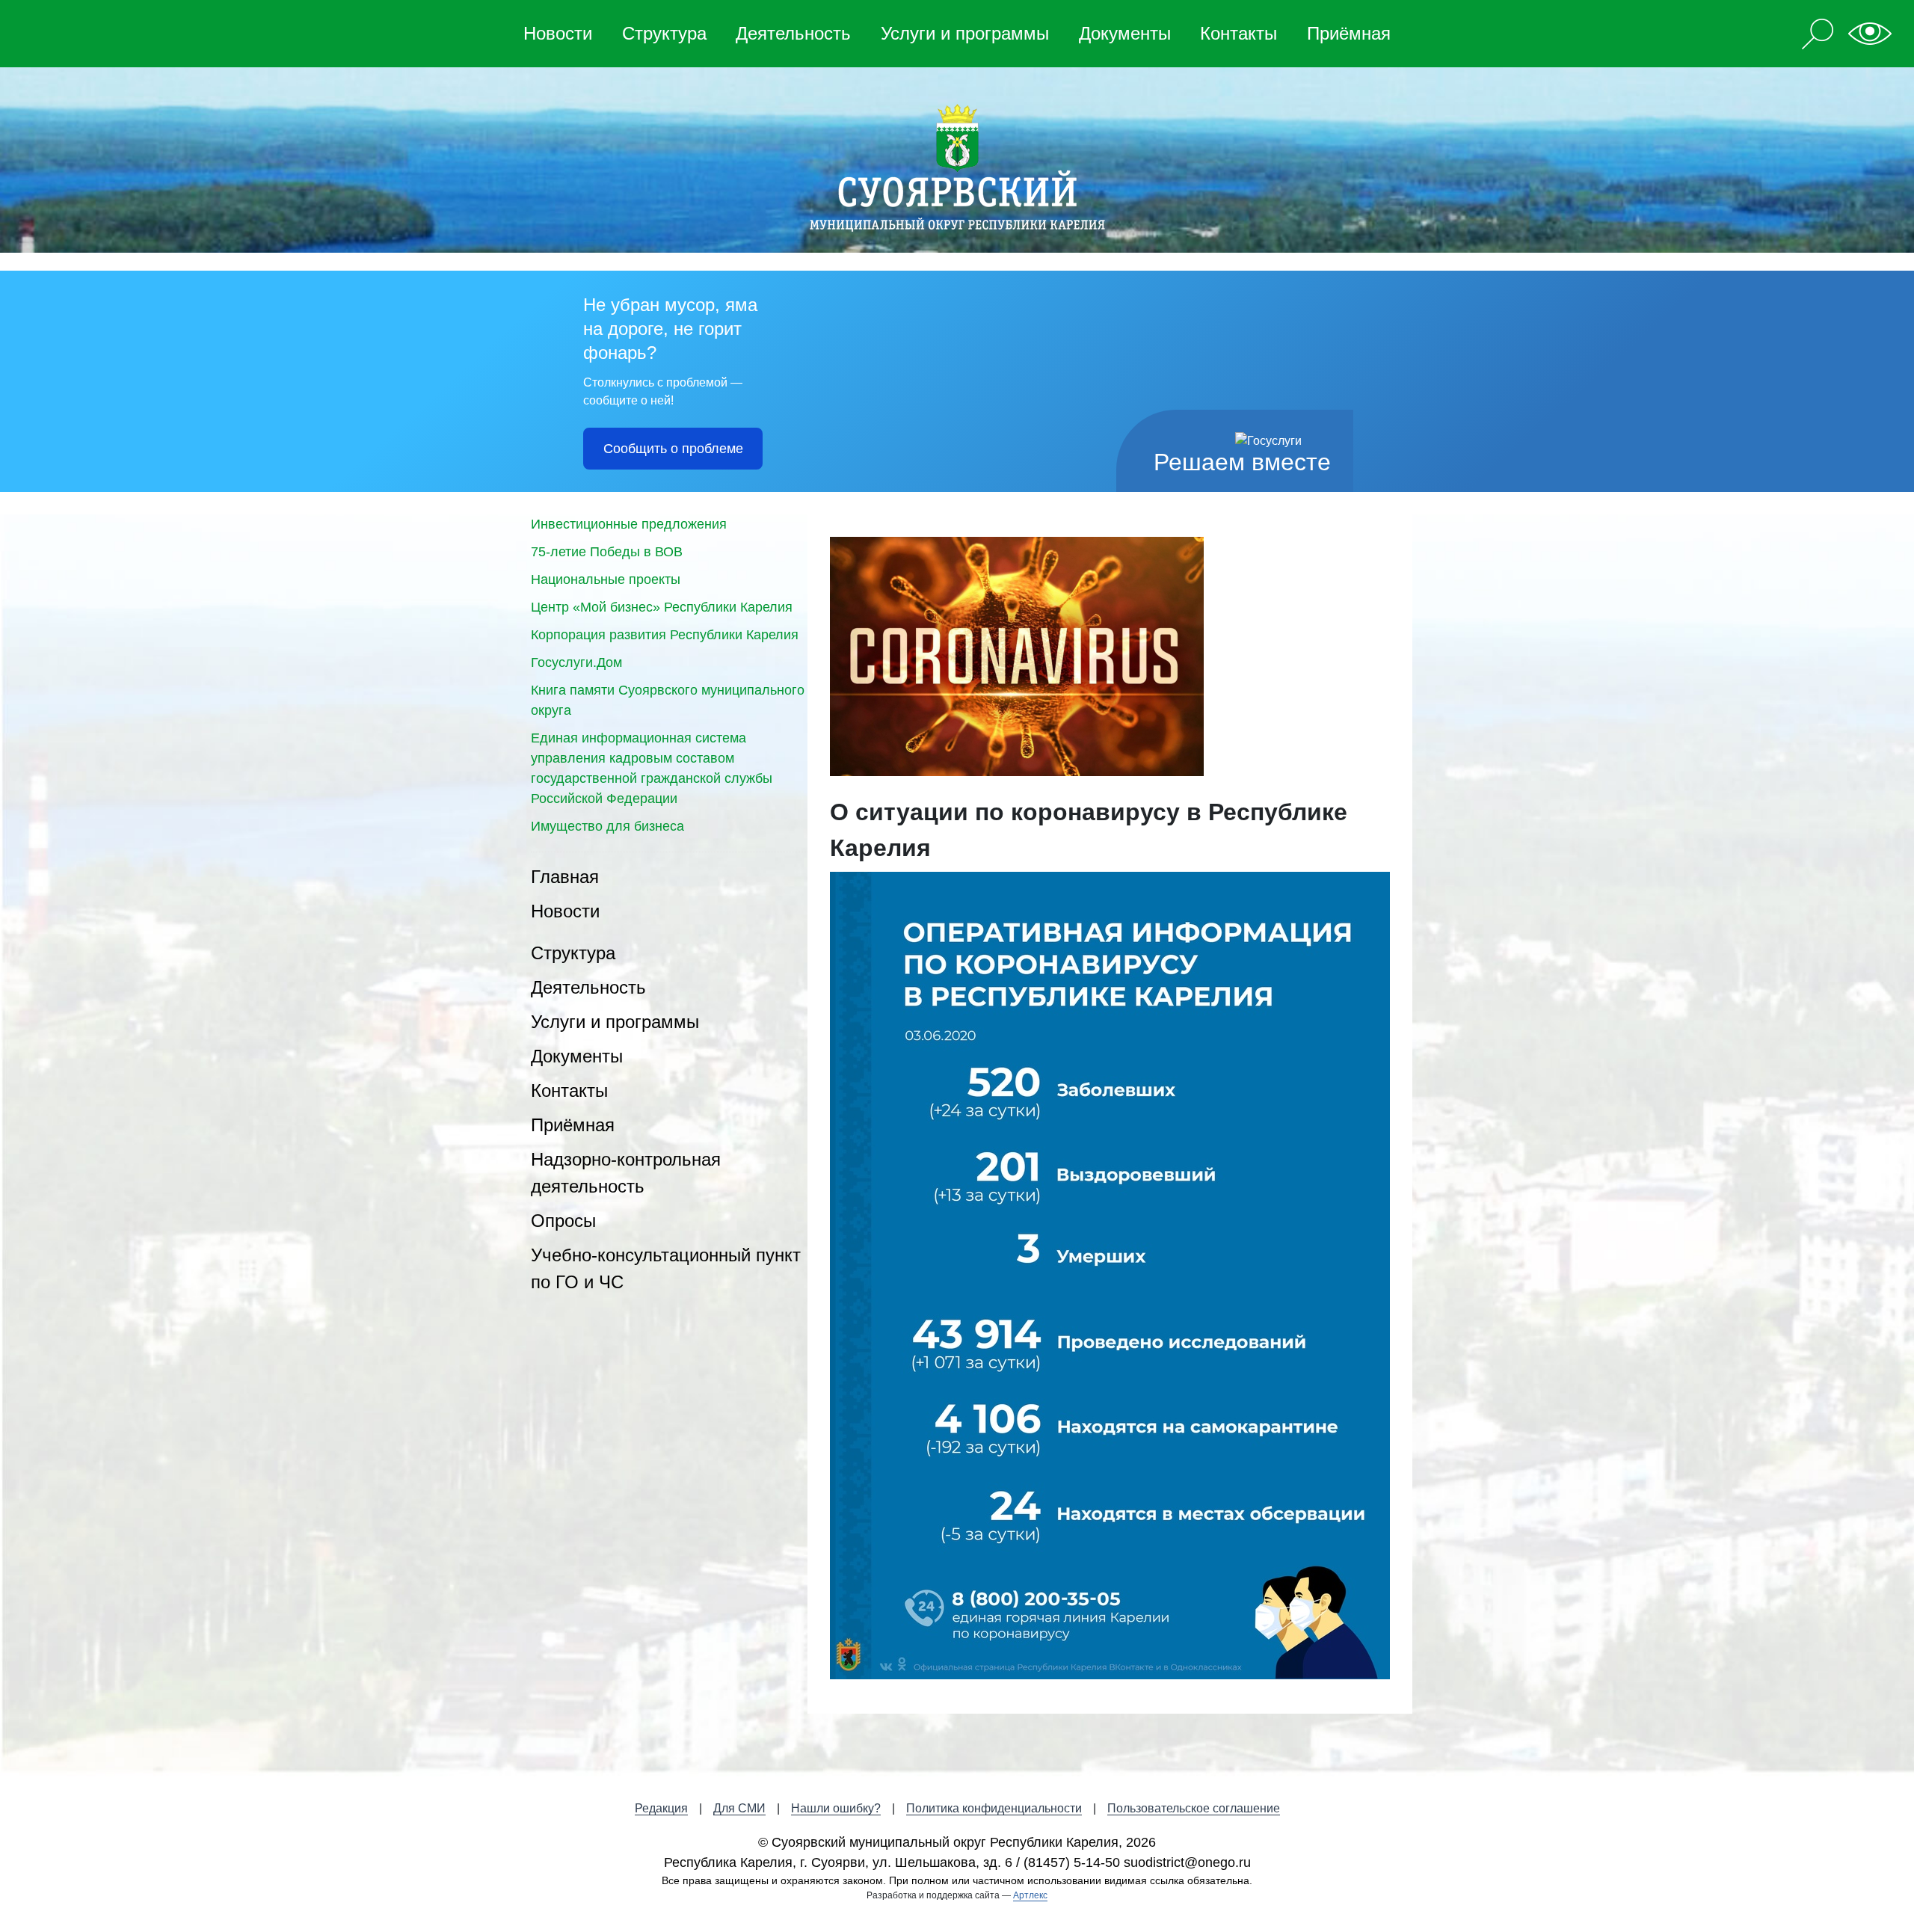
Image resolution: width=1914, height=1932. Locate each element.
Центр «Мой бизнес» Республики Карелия (662, 607)
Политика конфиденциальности (994, 1808)
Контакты (1238, 33)
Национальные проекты (606, 579)
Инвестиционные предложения (629, 524)
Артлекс (1030, 1895)
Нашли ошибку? (836, 1808)
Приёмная (1349, 33)
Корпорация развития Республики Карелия (665, 635)
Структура (664, 33)
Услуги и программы (965, 33)
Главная (565, 877)
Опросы (563, 1221)
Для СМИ (739, 1808)
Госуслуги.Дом (576, 662)
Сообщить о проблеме (673, 449)
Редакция (661, 1808)
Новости (558, 33)
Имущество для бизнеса (607, 826)
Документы (1125, 33)
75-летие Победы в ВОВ (607, 552)
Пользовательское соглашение (1194, 1808)
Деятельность (793, 33)
